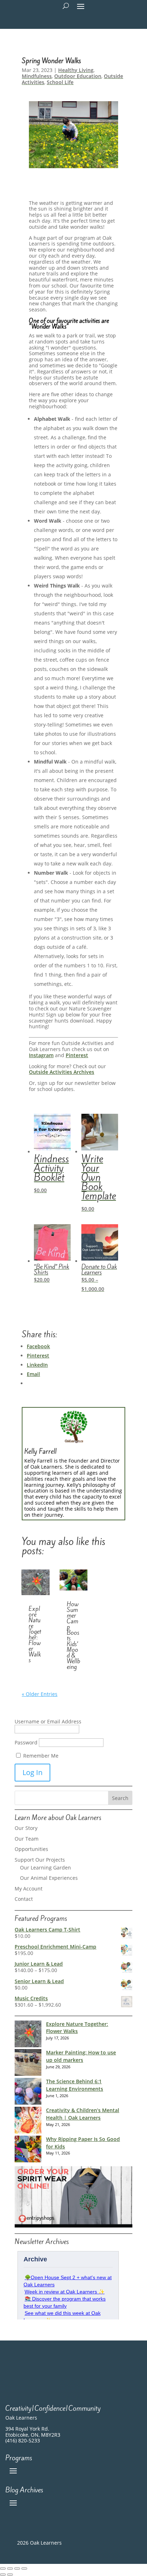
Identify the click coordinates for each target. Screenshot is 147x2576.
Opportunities (31, 1849)
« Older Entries (40, 1694)
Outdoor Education (78, 76)
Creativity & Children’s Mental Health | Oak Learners (83, 2114)
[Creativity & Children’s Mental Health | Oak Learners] (28, 2121)
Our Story (26, 1828)
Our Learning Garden (45, 1868)
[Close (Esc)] (24, 2569)
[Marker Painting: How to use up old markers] (28, 2063)
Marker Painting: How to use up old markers (81, 2056)
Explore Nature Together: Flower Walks (35, 1634)
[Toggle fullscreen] (10, 2569)
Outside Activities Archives (62, 1072)
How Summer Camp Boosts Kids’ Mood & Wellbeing (73, 1635)
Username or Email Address (48, 1721)
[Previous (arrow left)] (3, 2575)
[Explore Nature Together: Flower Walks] (28, 2035)
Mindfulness (37, 76)
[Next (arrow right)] (10, 2575)
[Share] (17, 2569)
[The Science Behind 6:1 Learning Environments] (28, 2092)
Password (26, 1742)
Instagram (41, 1055)
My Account (29, 1889)
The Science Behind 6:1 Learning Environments (75, 2085)
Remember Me (40, 1756)
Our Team (27, 1839)
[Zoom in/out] (3, 2569)
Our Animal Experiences (49, 1878)
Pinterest (77, 1055)
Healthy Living (76, 70)
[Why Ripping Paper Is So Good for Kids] (28, 2150)
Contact (24, 1899)
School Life (60, 82)
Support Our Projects (40, 1860)
